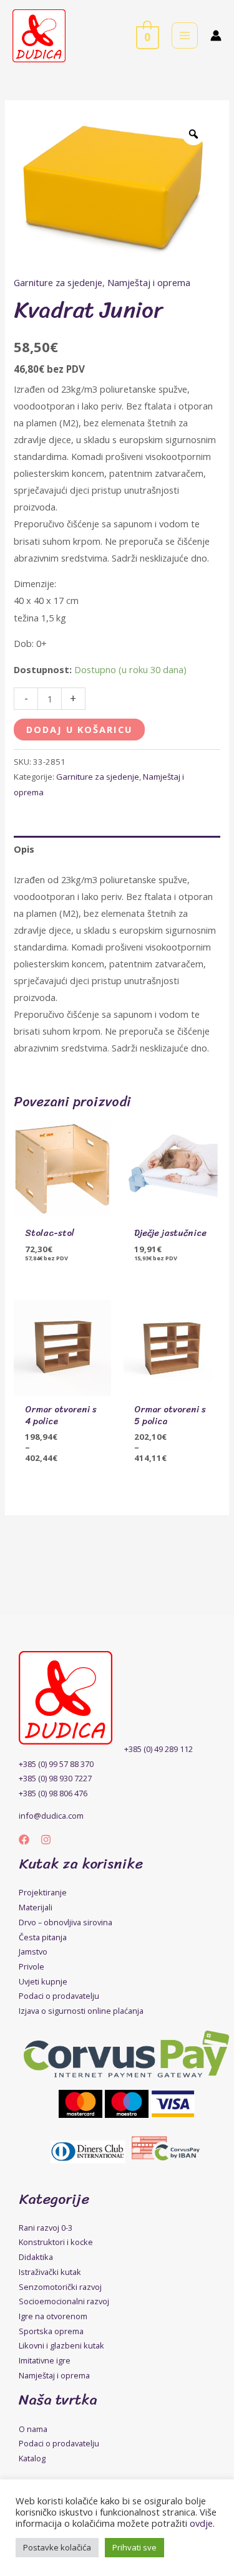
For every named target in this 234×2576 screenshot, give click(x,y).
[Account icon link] (216, 36)
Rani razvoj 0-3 (46, 2228)
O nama (33, 2429)
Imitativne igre (45, 2360)
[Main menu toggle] (185, 36)
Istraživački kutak (50, 2272)
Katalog (32, 2458)
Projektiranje (43, 1892)
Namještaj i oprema (149, 282)
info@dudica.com (51, 1816)
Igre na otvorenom (53, 2316)
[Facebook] (24, 1840)
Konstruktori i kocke (56, 2242)
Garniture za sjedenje (58, 282)
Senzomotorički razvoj (60, 2287)
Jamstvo (33, 1951)
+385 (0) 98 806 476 (53, 1793)
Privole (32, 1966)
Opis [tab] (24, 849)
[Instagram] (46, 1840)
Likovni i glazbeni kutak (61, 2345)
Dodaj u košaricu (79, 729)
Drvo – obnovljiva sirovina (66, 1922)
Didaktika (36, 2257)
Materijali (36, 1907)
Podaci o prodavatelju (59, 1996)
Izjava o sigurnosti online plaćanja (81, 2011)
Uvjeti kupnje (43, 1981)
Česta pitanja (43, 1937)
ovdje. (202, 2523)
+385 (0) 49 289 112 (158, 1749)
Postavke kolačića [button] (57, 2547)
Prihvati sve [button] (134, 2547)
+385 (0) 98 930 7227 (55, 1778)
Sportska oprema (51, 2331)
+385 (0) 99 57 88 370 (56, 1764)
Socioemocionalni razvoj (64, 2301)
